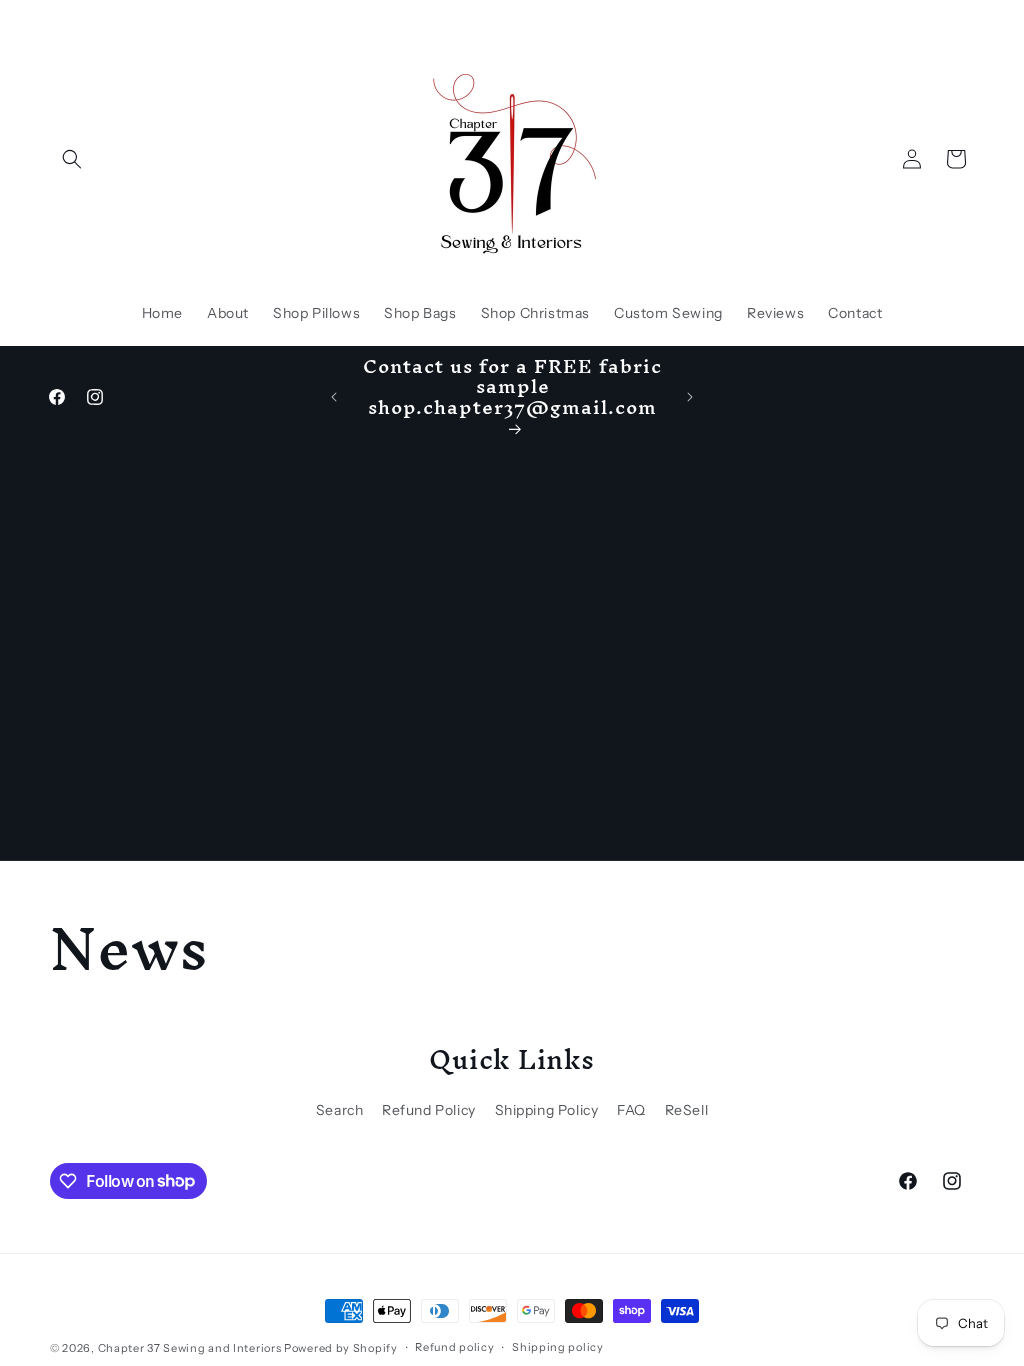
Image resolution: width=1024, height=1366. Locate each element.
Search (340, 1110)
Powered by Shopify (341, 1348)
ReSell (687, 1110)
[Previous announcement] (334, 397)
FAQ (631, 1110)
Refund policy (454, 1347)
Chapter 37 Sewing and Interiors (191, 1348)
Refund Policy (429, 1110)
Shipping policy (558, 1347)
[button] (72, 159)
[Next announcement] (690, 397)
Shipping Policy (547, 1110)
